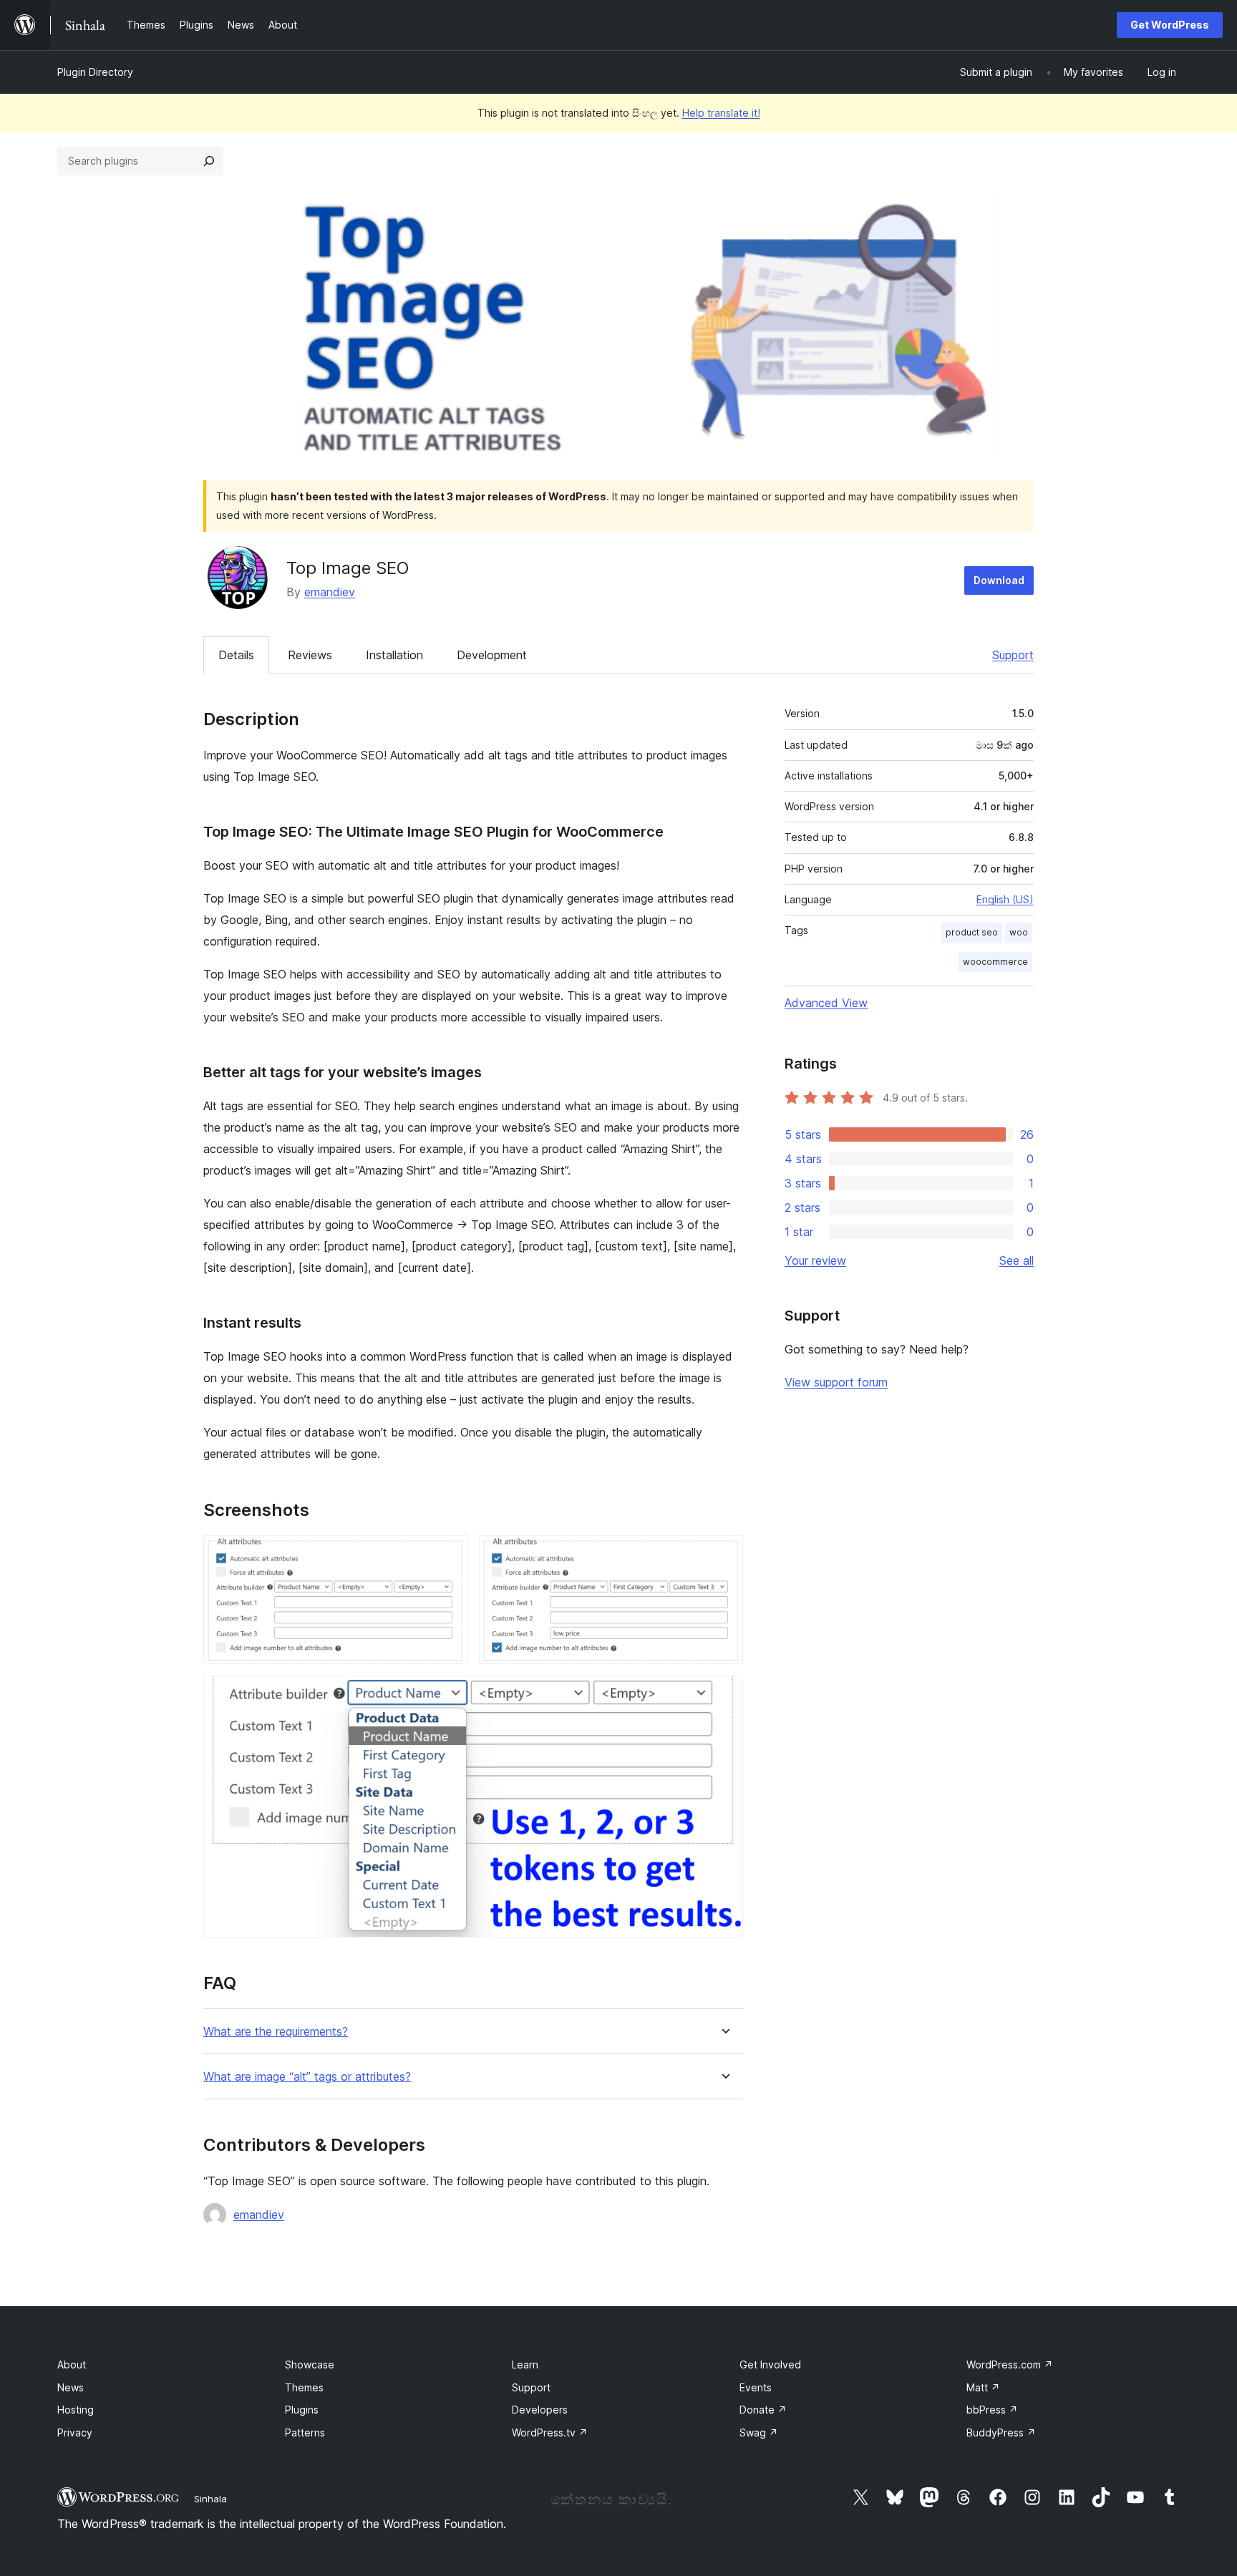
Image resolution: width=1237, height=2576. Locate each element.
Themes (304, 2387)
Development (492, 655)
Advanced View (826, 1003)
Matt (983, 2387)
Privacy (75, 2432)
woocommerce (995, 962)
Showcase (310, 2364)
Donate (763, 2410)
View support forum (836, 1382)
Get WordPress (1170, 25)
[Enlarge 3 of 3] (724, 1695)
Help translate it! (721, 113)
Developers (540, 2410)
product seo (972, 932)
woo (1019, 932)
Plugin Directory (95, 72)
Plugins (302, 2410)
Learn (525, 2364)
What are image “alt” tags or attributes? (307, 2077)
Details (236, 655)
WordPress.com (1010, 2364)
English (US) (1005, 899)
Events (756, 2387)
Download (999, 580)
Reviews (310, 655)
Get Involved (770, 2364)
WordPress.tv (550, 2432)
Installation (394, 655)
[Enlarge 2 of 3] (724, 1555)
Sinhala (210, 2499)
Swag (759, 2432)
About (72, 2364)
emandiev (330, 592)
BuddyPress (1001, 2432)
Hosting (76, 2410)
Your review (815, 1260)
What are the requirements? (276, 2032)
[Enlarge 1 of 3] (448, 1555)
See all (1017, 1260)
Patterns (305, 2432)
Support (1013, 655)
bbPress (992, 2410)
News (71, 2387)
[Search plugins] (209, 161)
